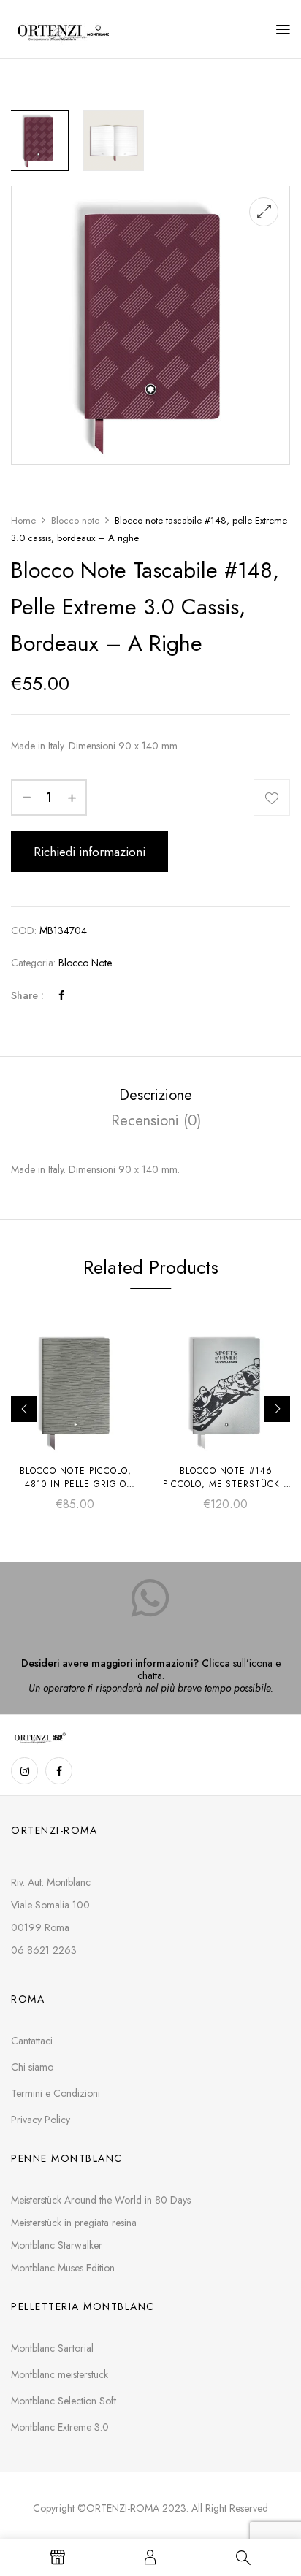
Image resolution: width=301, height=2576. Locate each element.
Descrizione (156, 1095)
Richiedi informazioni (89, 852)
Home (23, 520)
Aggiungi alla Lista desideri (272, 798)
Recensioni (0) (156, 1121)
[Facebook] (61, 995)
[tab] (156, 1095)
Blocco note (75, 520)
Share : (27, 995)
